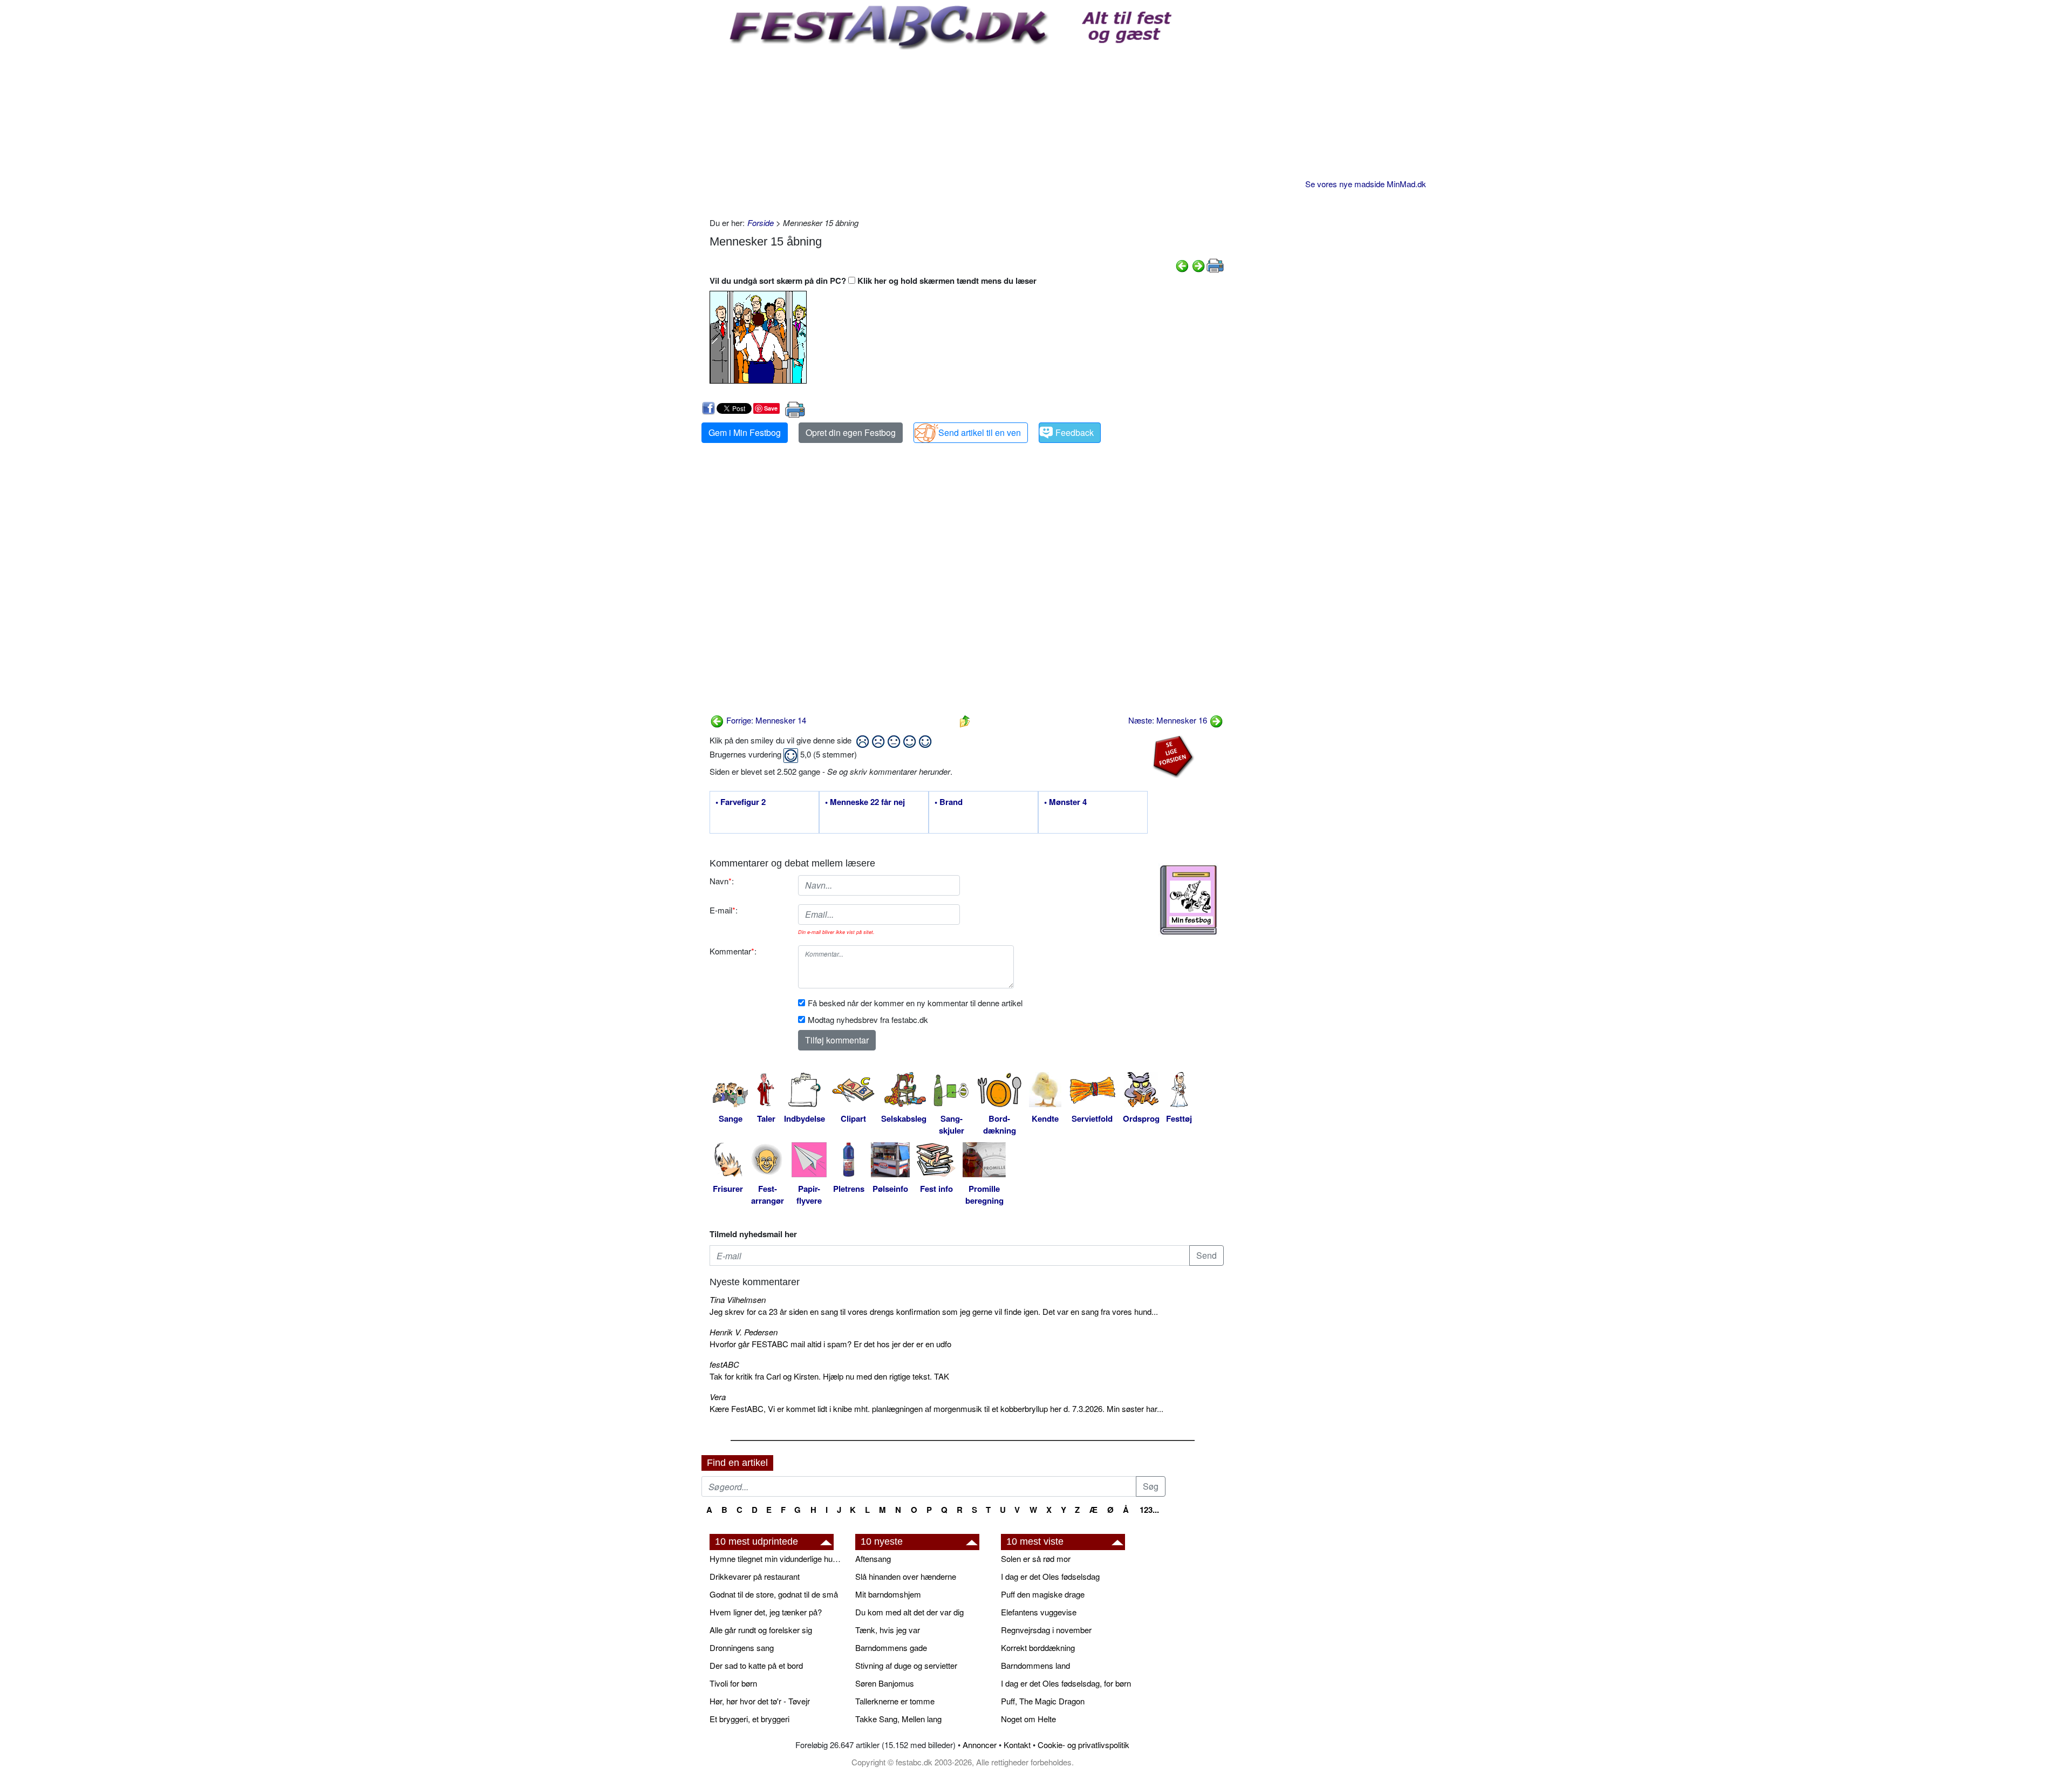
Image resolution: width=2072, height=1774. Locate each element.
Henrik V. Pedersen (744, 1332)
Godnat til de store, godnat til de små (774, 1594)
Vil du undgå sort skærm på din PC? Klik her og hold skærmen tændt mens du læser (873, 281)
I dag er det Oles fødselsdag (1050, 1576)
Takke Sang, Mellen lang (898, 1719)
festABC (724, 1364)
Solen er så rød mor (1036, 1558)
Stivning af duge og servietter (906, 1665)
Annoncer (980, 1745)
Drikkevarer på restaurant (755, 1576)
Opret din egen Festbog (851, 432)
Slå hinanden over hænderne (906, 1576)
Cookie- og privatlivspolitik (1083, 1745)
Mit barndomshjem (888, 1594)
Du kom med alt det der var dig (909, 1612)
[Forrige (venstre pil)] (1182, 265)
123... (1149, 1510)
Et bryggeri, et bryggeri (749, 1719)
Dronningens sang (742, 1647)
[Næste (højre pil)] (1198, 265)
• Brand (949, 802)
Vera (718, 1397)
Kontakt (1017, 1745)
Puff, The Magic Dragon (1043, 1701)
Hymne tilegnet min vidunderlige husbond (777, 1558)
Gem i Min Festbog (745, 432)
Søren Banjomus (885, 1683)
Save (771, 408)
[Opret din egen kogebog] (1188, 900)
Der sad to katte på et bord (756, 1665)
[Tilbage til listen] (965, 720)
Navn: (722, 881)
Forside (761, 223)
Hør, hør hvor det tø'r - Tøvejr (760, 1701)
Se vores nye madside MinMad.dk (1366, 184)
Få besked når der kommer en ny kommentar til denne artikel (915, 1003)
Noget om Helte (1028, 1719)
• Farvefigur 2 (741, 802)
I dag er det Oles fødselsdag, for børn (1066, 1683)
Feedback (1075, 432)
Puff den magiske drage (1043, 1594)
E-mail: (724, 910)
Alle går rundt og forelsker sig (761, 1630)
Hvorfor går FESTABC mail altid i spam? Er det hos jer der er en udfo (830, 1344)
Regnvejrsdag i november (1046, 1630)
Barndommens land (1035, 1665)
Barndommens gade (891, 1647)
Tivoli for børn (733, 1683)
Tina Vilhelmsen (738, 1299)
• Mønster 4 (1065, 802)
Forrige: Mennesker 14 (765, 720)
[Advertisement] (967, 131)
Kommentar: (733, 951)
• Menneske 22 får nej (865, 802)
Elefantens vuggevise (1039, 1612)
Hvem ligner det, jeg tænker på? (766, 1612)
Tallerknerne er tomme (895, 1701)
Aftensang (873, 1558)
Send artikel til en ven (980, 432)
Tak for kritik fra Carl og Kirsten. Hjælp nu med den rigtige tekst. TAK (829, 1376)
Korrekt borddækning (1038, 1647)
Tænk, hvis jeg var (888, 1630)
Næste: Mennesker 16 (1169, 720)
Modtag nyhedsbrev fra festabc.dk (868, 1019)
